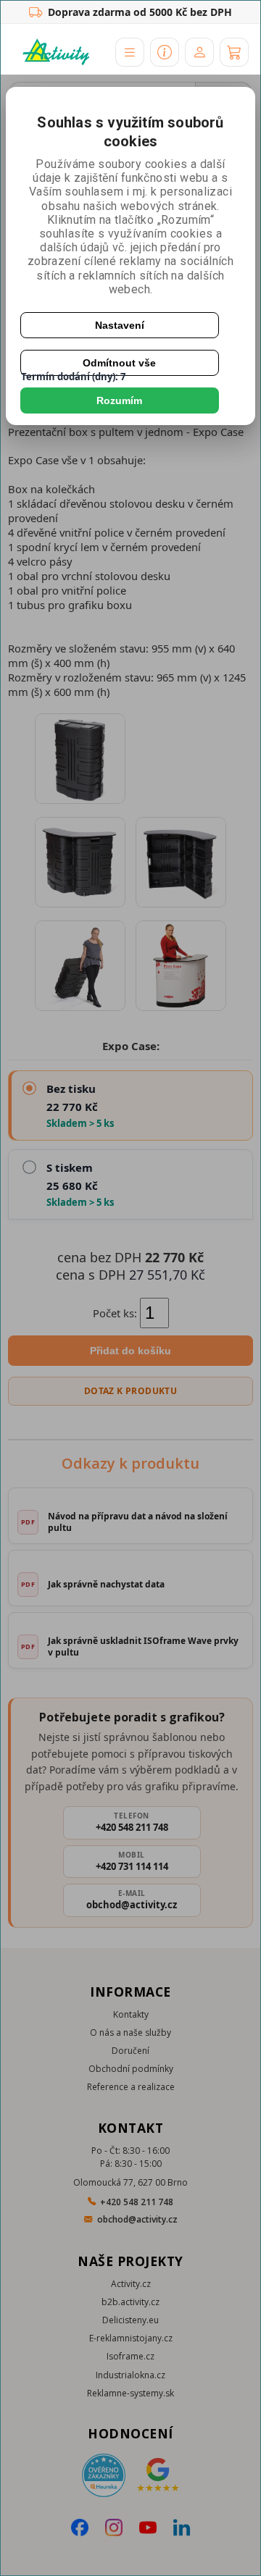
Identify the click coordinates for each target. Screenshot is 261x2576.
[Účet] (199, 52)
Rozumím (119, 400)
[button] (130, 52)
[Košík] (234, 52)
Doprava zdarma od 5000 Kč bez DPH (140, 12)
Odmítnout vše (119, 363)
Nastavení (120, 325)
